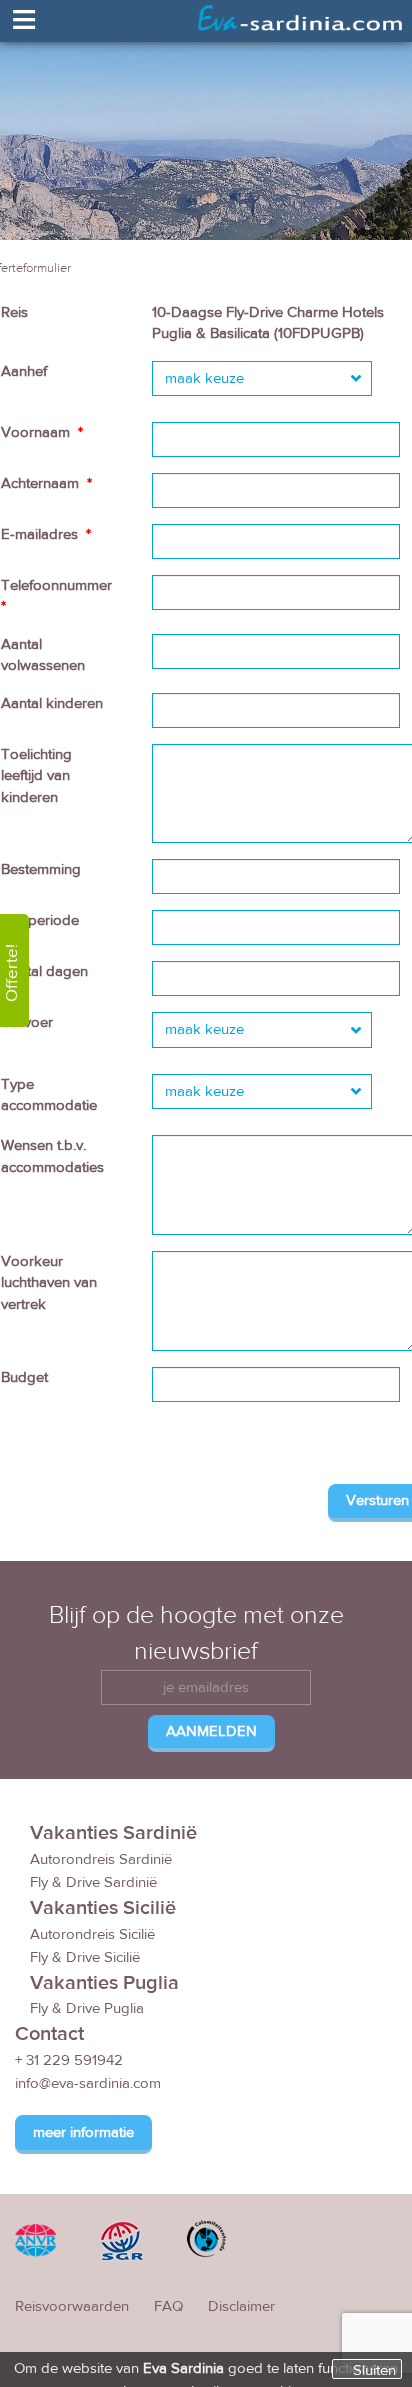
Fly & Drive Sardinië (93, 1882)
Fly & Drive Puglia (87, 2008)
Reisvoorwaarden (72, 2306)
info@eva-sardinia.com (88, 2083)
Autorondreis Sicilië (92, 1934)
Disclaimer (241, 2306)
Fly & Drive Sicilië (85, 1957)
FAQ (168, 2306)
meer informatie (83, 2132)
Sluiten (374, 2370)
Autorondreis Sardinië (101, 1859)
